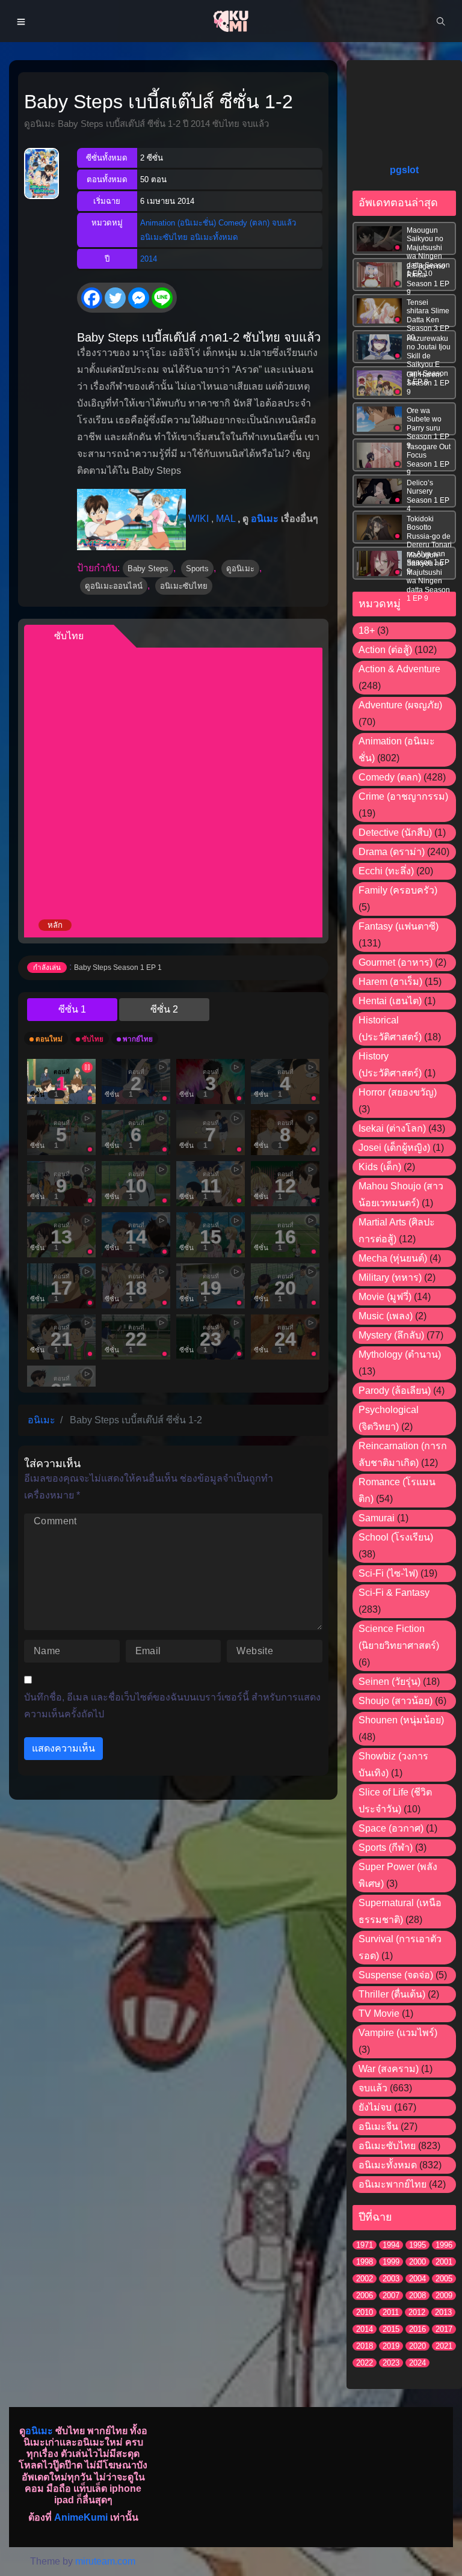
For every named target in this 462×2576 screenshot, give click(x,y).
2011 (391, 2312)
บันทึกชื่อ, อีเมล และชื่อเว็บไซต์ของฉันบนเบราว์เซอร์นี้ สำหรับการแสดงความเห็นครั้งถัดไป (172, 1706)
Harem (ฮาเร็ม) (390, 982)
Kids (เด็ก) (380, 1167)
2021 (444, 2346)
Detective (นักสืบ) (395, 833)
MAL (226, 519)
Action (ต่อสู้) (385, 650)
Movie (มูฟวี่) (385, 1297)
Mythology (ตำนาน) (400, 1354)
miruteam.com (105, 2561)
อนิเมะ (265, 519)
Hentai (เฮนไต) (390, 1001)
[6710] (72, 1010)
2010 (365, 2312)
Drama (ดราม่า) (392, 852)
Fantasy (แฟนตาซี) (399, 926)
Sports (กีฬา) (386, 1848)
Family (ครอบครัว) (398, 890)
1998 (365, 2262)
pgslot (404, 170)
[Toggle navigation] (21, 21)
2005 (444, 2279)
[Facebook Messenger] (139, 298)
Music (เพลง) (386, 1316)
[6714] (164, 1010)
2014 (149, 259)
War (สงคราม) (389, 2069)
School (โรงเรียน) (396, 1537)
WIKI (199, 519)
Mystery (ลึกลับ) (391, 1335)
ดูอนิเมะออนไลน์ (114, 586)
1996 (444, 2245)
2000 (417, 2262)
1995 (417, 2245)
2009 (444, 2295)
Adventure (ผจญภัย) (400, 705)
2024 (417, 2363)
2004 (417, 2279)
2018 (365, 2346)
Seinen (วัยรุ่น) (390, 1682)
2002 (365, 2279)
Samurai (377, 1518)
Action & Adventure (399, 669)
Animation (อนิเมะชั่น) (178, 223)
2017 (444, 2329)
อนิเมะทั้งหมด (214, 237)
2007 (391, 2295)
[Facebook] (92, 298)
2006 (365, 2295)
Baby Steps (148, 569)
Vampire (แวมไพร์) (398, 2033)
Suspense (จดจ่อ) (396, 1975)
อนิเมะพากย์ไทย (393, 2184)
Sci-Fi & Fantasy (394, 1593)
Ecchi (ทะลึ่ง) (386, 871)
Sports (197, 569)
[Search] (441, 21)
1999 (391, 2262)
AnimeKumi (81, 2517)
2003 (391, 2279)
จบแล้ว (284, 223)
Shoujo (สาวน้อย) (396, 1701)
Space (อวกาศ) (391, 1828)
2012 (417, 2312)
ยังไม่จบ (375, 2107)
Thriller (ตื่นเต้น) (392, 1994)
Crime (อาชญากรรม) (403, 796)
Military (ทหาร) (390, 1277)
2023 (391, 2363)
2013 (443, 2312)
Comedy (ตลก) (244, 223)
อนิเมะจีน (378, 2127)
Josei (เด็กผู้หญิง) (394, 1148)
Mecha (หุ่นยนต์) (393, 1258)
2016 (417, 2329)
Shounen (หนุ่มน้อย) (401, 1720)
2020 (417, 2346)
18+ (367, 630)
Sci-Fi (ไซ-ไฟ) (388, 1573)
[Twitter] (115, 298)
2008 (417, 2295)
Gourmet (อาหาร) (396, 962)
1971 (365, 2245)
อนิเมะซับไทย (164, 237)
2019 (391, 2346)
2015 (391, 2329)
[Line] (162, 298)
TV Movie (379, 2013)
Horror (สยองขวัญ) (398, 1092)
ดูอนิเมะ (240, 569)
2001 (444, 2262)
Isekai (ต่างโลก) (392, 1128)
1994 (391, 2245)
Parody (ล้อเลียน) (395, 1391)
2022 (365, 2363)
